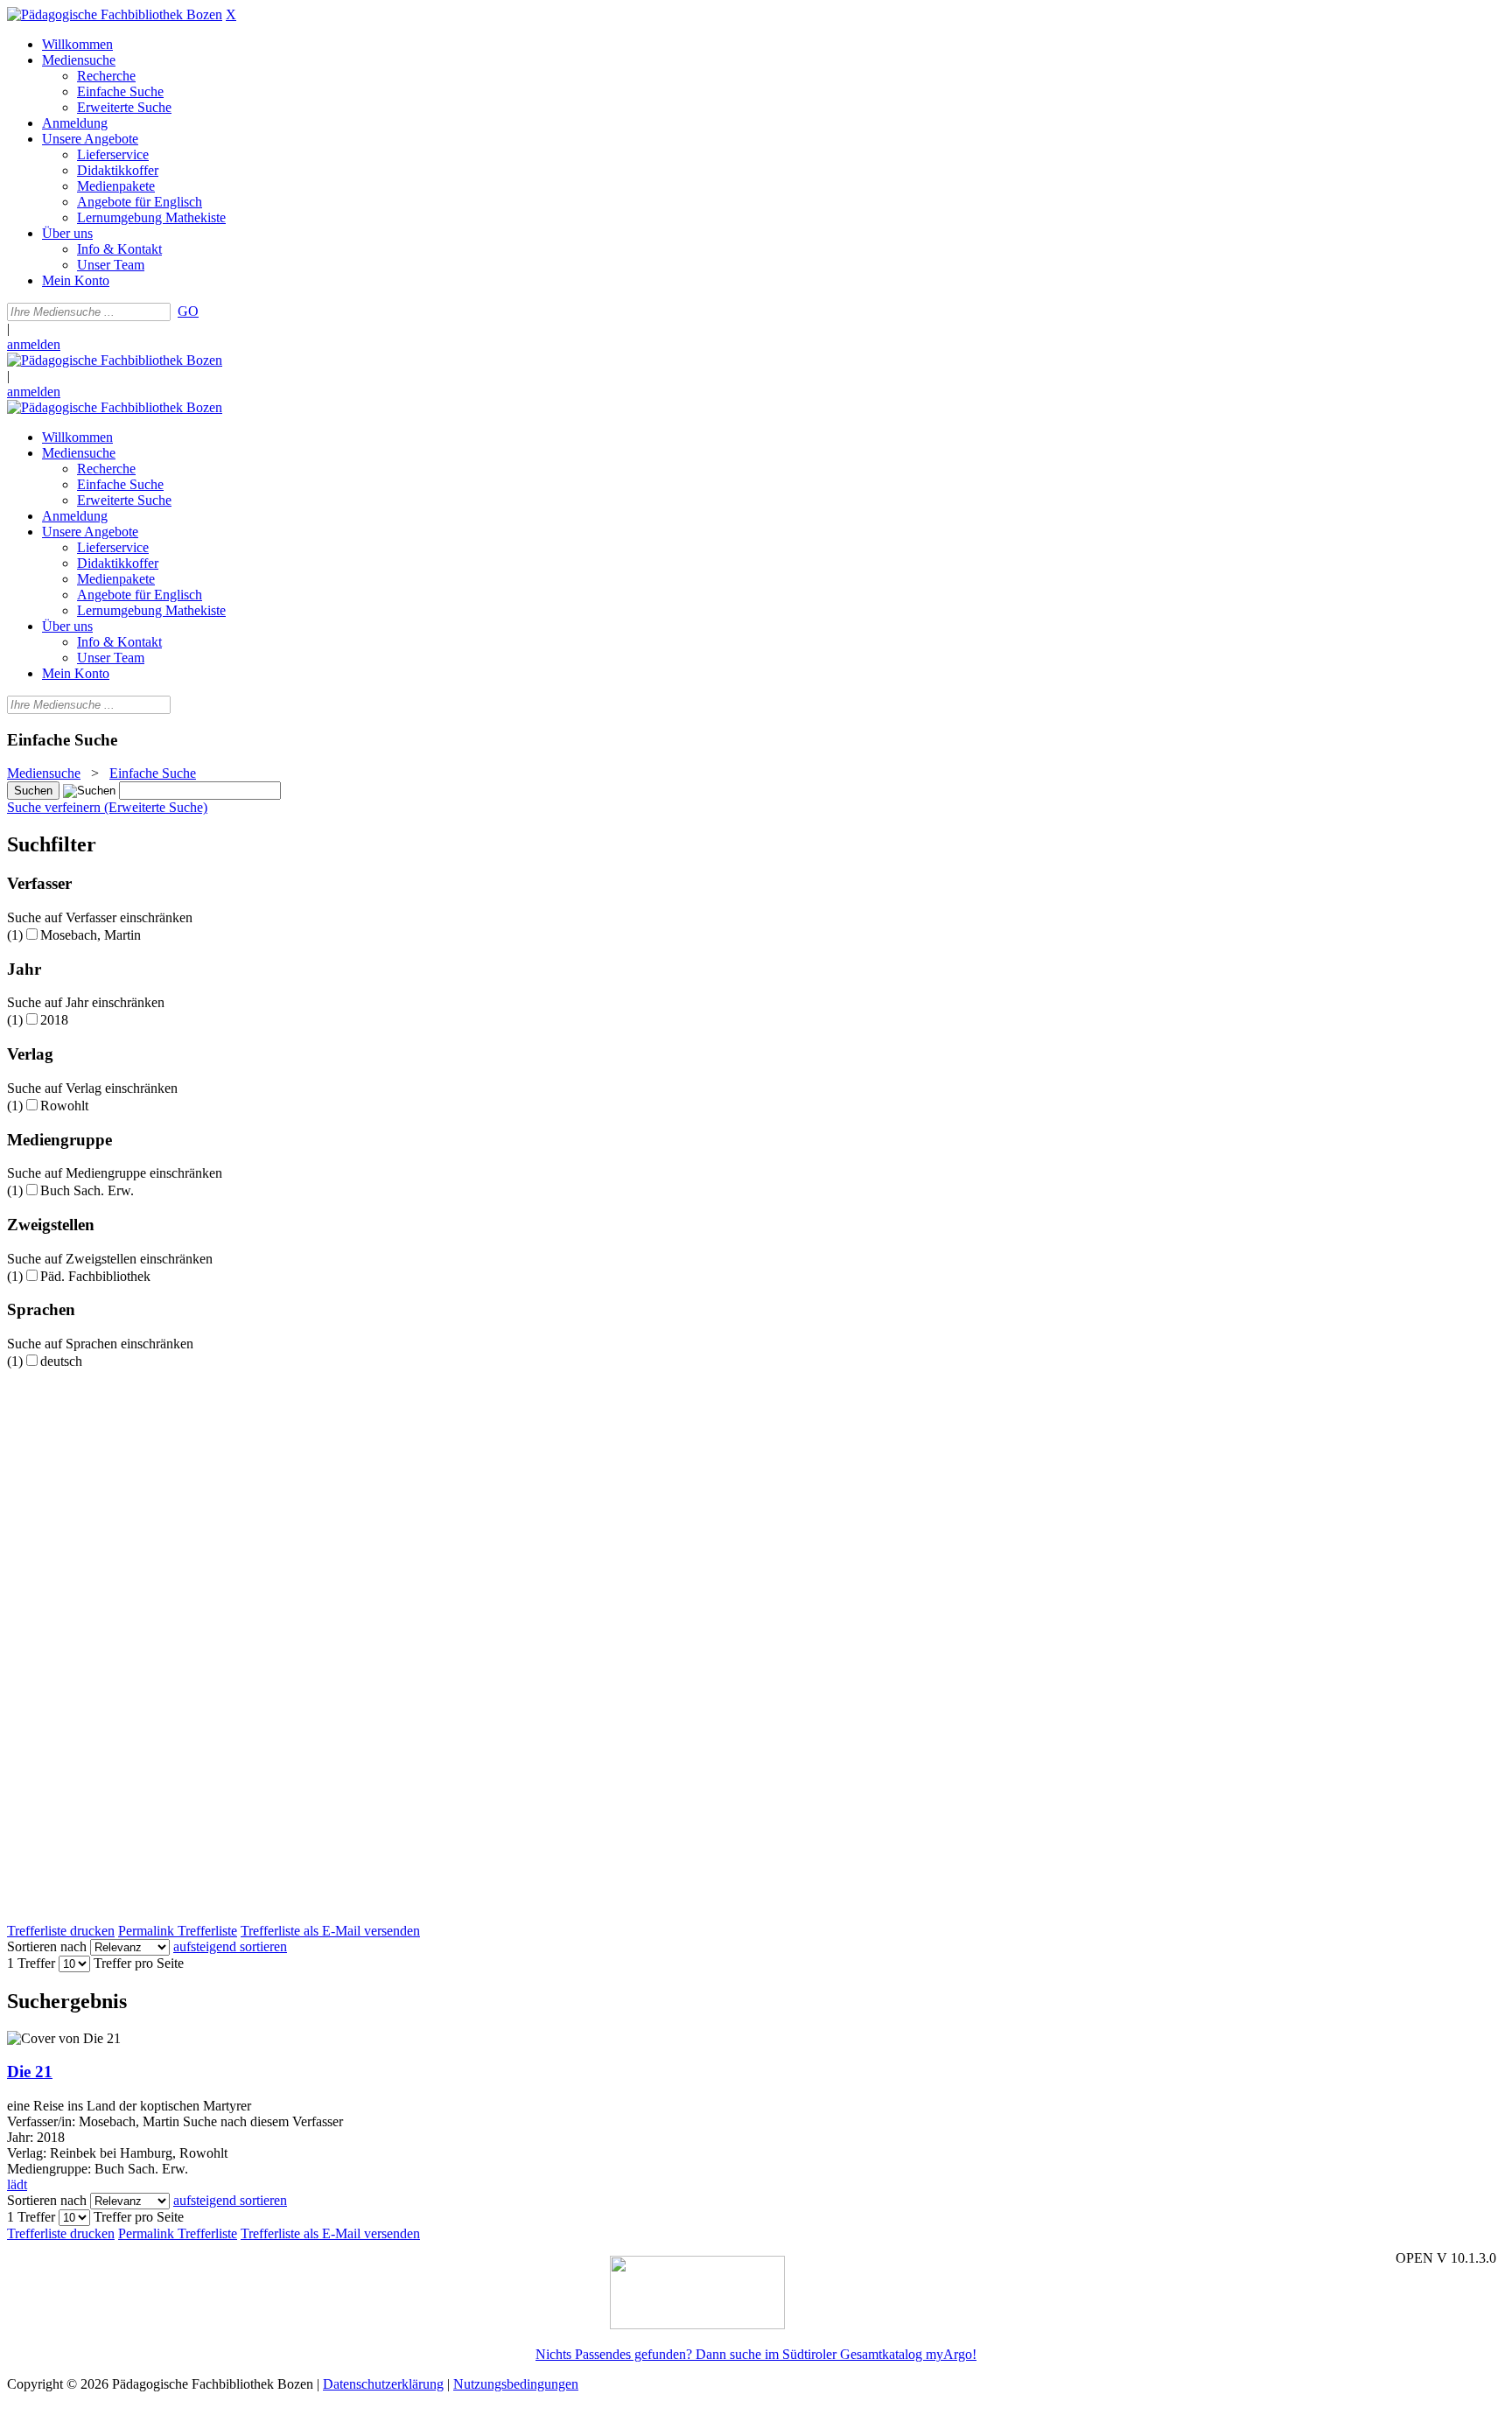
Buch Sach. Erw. (87, 1190)
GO (188, 311)
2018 (54, 1020)
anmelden (34, 344)
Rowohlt (64, 1106)
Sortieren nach (47, 1946)
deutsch (61, 1361)
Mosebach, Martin (91, 935)
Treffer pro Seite (139, 1963)
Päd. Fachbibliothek (95, 1276)
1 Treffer (31, 1963)
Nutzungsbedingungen (516, 2384)
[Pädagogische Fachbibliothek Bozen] (115, 14)
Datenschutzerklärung (383, 2384)
